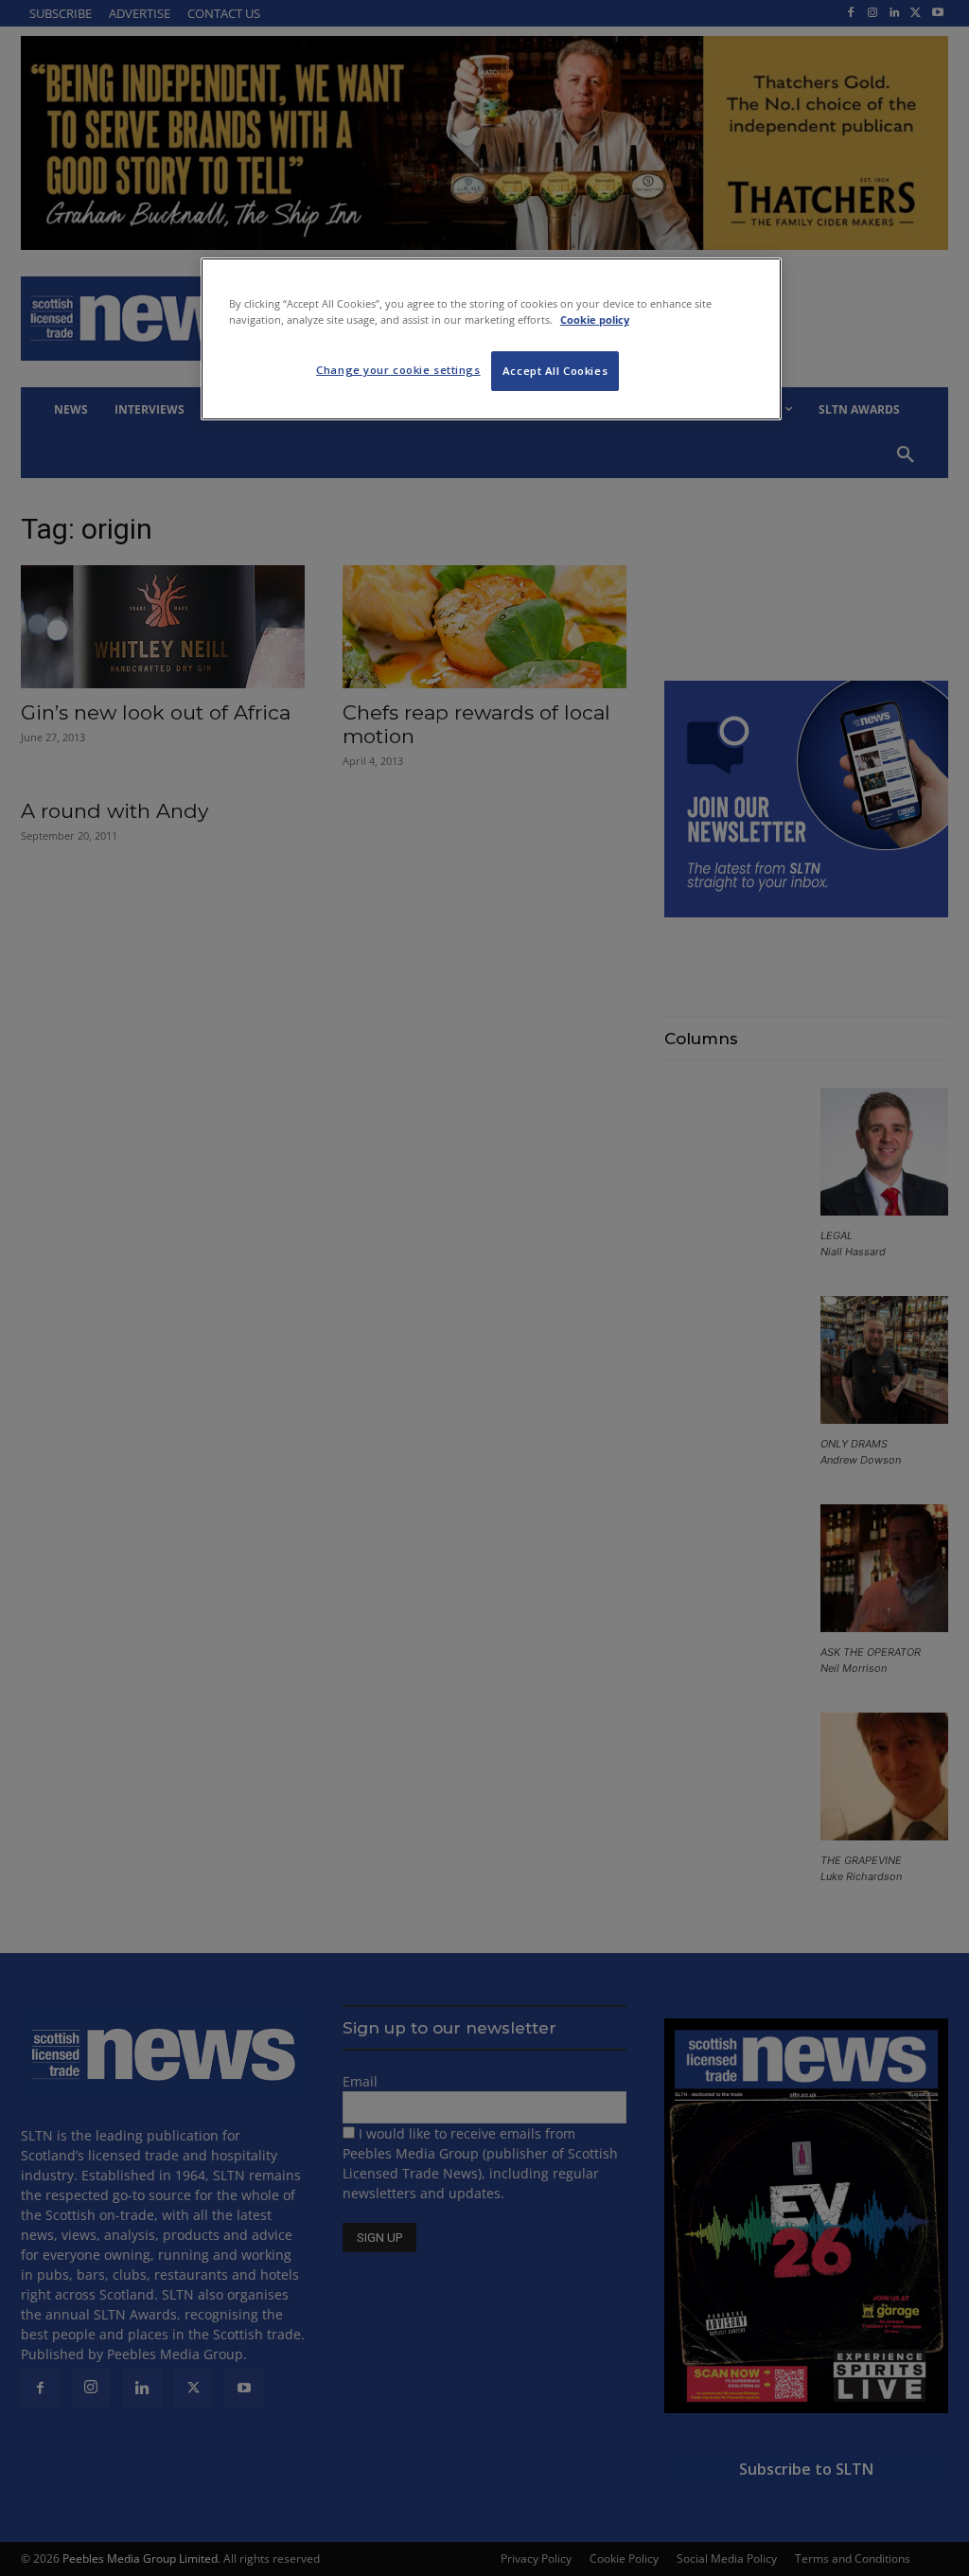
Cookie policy (595, 320)
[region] (491, 339)
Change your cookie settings (398, 370)
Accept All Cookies (555, 371)
